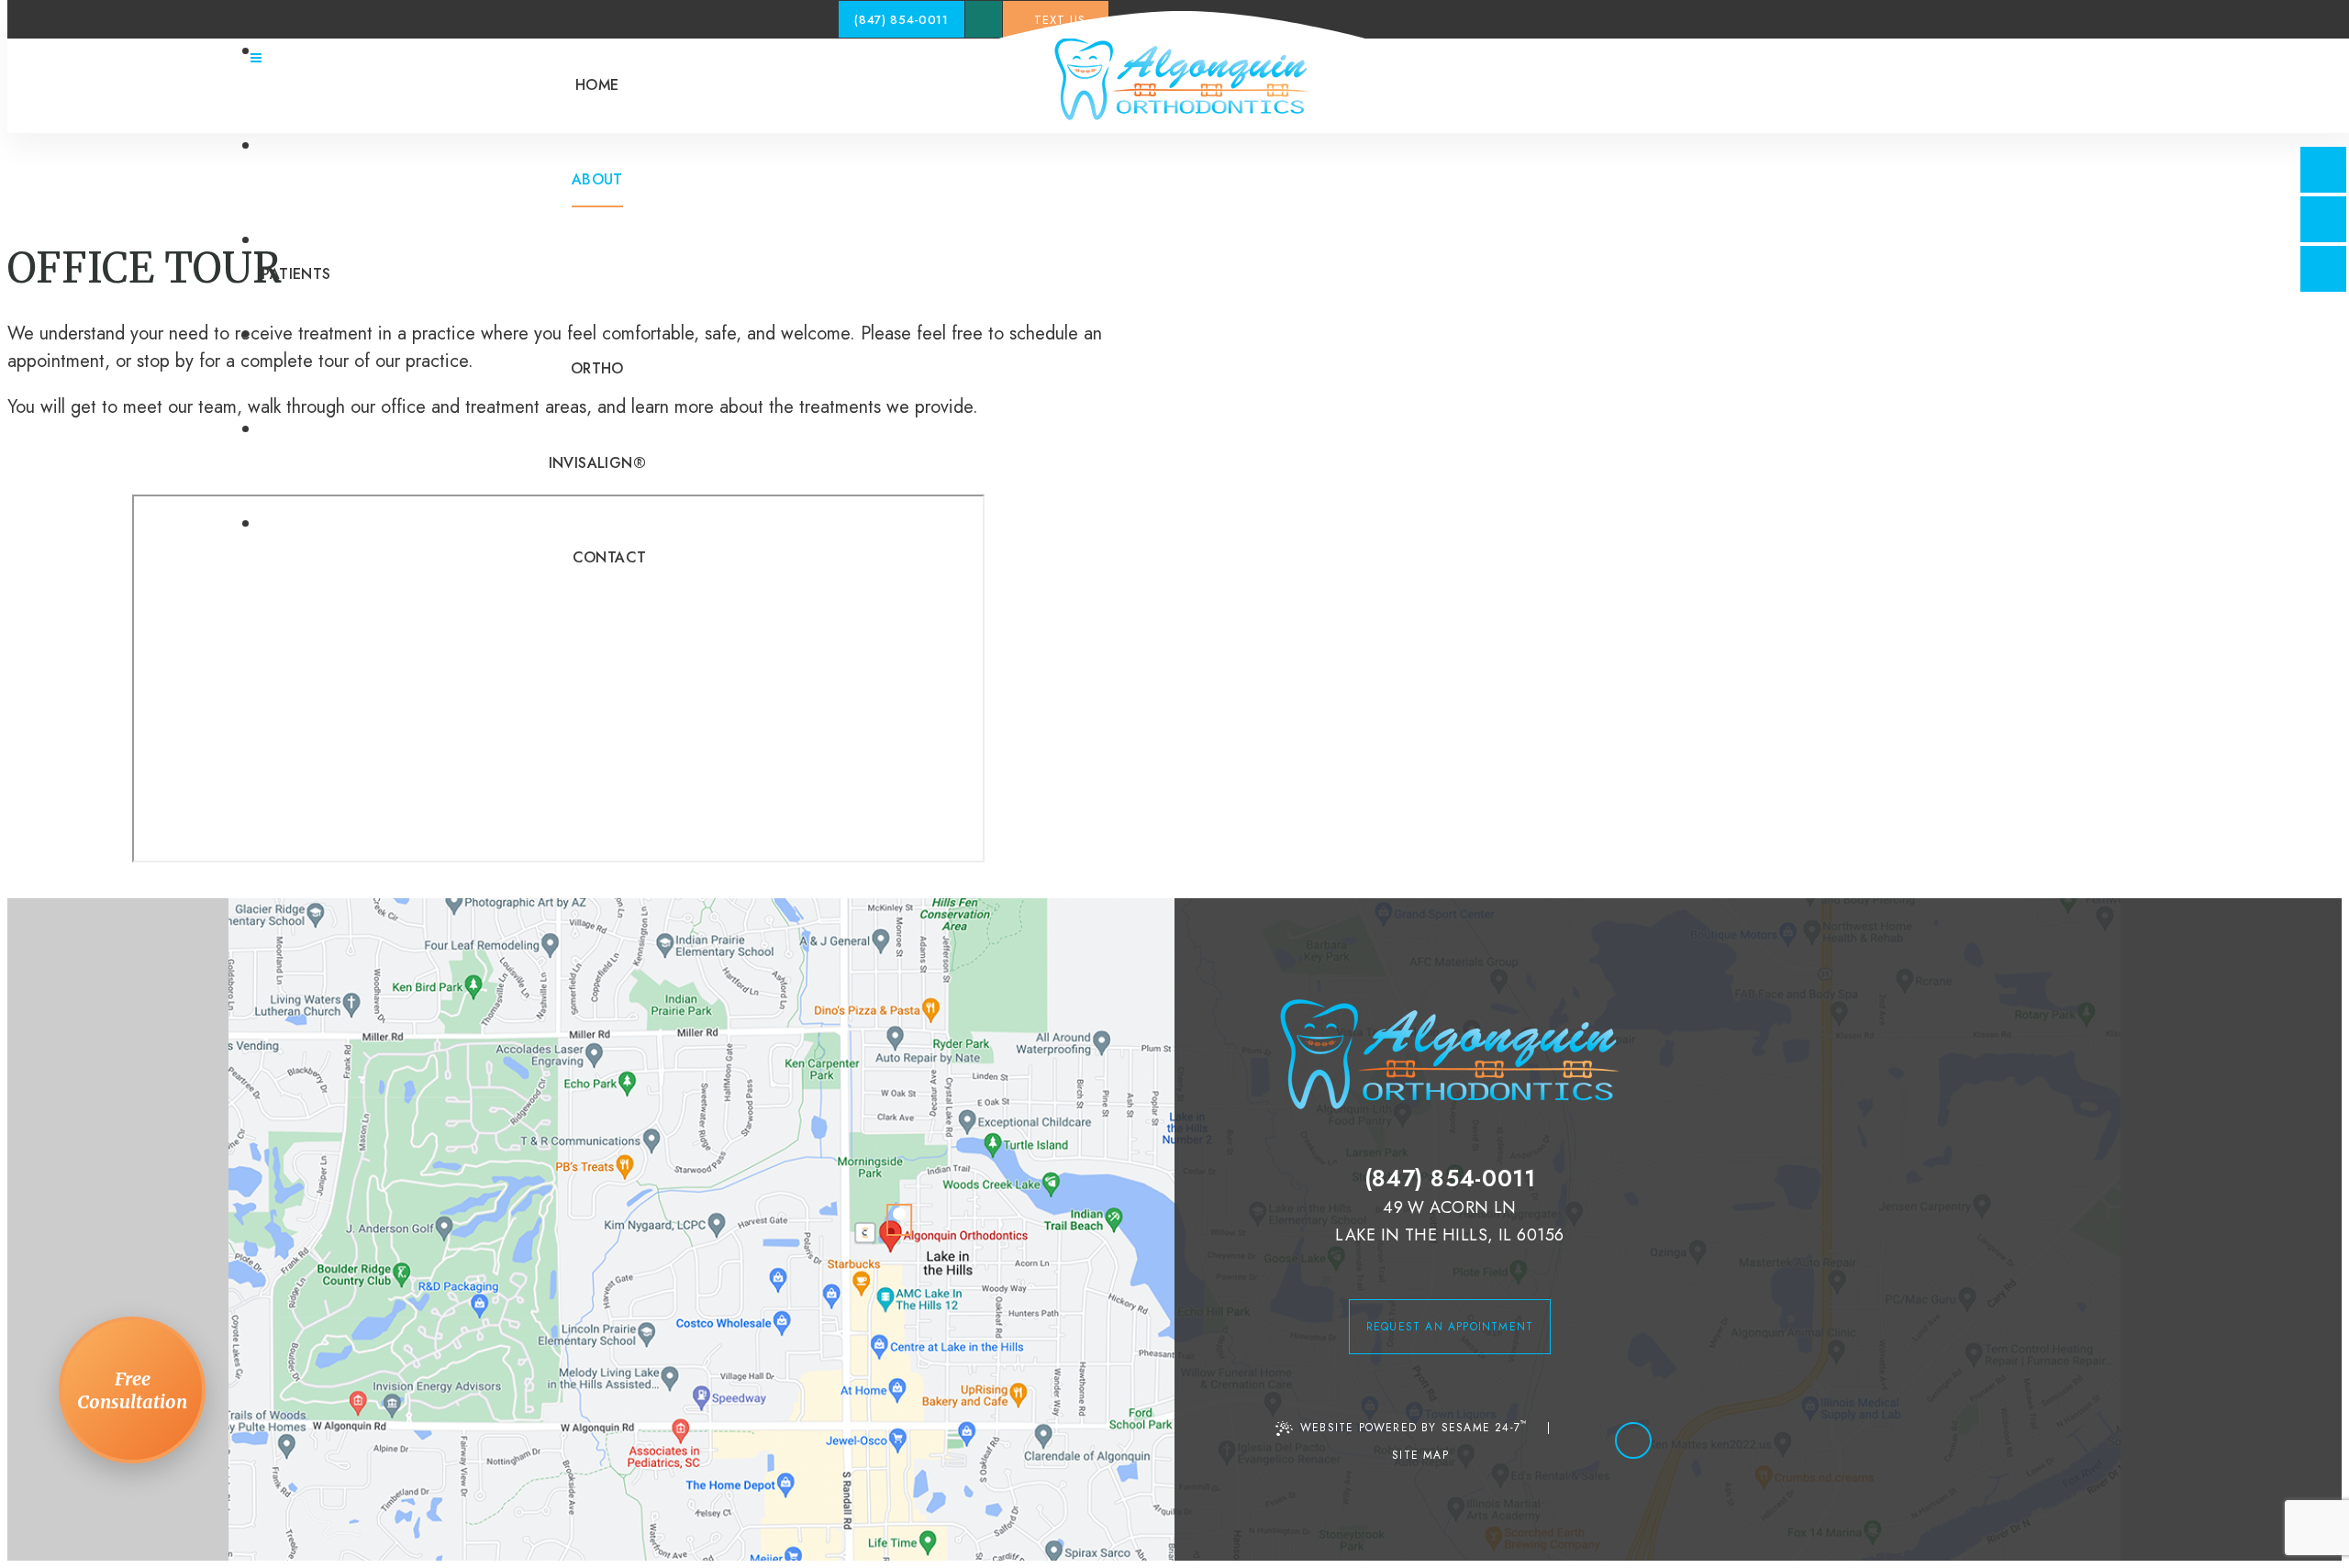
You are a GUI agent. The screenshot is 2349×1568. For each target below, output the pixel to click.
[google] (2323, 219)
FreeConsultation (132, 1390)
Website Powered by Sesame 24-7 (1414, 1426)
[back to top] (1633, 1440)
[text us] (984, 19)
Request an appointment (1450, 1327)
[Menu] (256, 58)
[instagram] (2323, 269)
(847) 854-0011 (901, 20)
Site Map (1420, 1455)
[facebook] (2323, 170)
